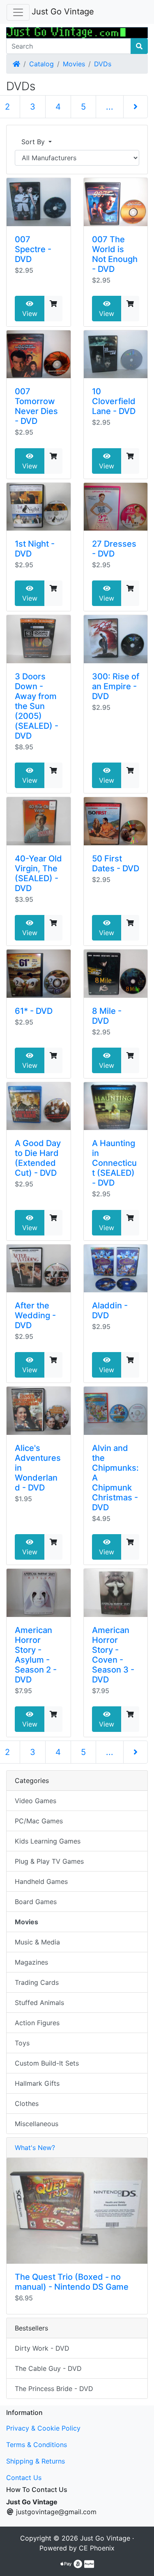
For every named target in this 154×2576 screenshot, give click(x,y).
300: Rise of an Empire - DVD (116, 686)
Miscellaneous (37, 2124)
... (110, 107)
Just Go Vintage (63, 12)
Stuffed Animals (39, 2003)
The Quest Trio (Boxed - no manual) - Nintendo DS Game (72, 2282)
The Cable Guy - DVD (48, 2368)
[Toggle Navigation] (18, 12)
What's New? (35, 2148)
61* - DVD (34, 1011)
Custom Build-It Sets (47, 2063)
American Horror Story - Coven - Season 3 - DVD (113, 1655)
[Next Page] (136, 107)
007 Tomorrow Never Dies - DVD (36, 406)
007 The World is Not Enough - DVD (115, 254)
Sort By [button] (34, 142)
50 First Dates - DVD (116, 863)
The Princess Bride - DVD (54, 2389)
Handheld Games (41, 1881)
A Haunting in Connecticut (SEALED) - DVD (114, 1163)
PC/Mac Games (39, 1821)
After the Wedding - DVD (35, 1315)
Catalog (41, 64)
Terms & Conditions (37, 2445)
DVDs (103, 64)
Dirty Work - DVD (42, 2348)
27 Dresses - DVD (114, 549)
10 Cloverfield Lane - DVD (114, 401)
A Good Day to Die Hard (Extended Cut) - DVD (38, 1158)
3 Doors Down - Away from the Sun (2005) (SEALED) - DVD (37, 706)
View (30, 314)
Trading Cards (37, 1982)
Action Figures (37, 2023)
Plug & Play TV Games (49, 1861)
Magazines (31, 1962)
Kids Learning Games (48, 1841)
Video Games (36, 1801)
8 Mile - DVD (107, 1016)
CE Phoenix (97, 2548)
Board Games (36, 1902)
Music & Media (37, 1942)
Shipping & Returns (36, 2461)
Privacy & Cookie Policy (43, 2428)
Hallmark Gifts (37, 2083)
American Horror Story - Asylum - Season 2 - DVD (36, 1655)
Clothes (27, 2103)
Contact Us (24, 2478)
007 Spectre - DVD (33, 249)
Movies (74, 64)
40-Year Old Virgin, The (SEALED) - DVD (38, 873)
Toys (22, 2043)
